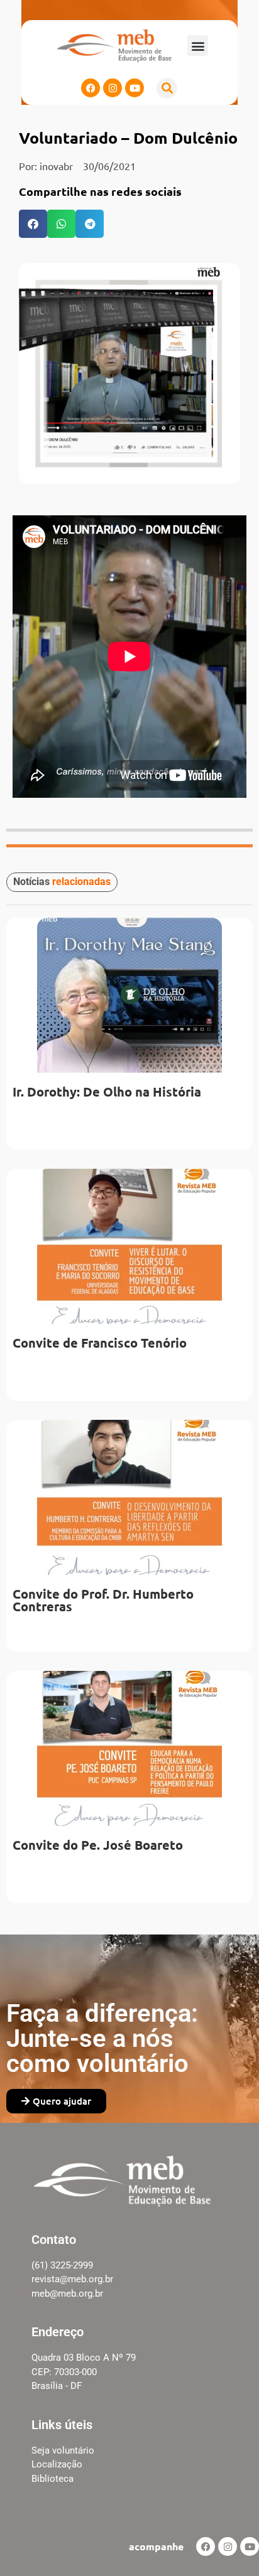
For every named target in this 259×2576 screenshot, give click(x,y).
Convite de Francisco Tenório (100, 1343)
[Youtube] (135, 88)
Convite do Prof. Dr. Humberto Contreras (103, 1600)
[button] (198, 46)
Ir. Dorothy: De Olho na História (107, 1092)
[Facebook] (91, 88)
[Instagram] (113, 88)
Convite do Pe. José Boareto (98, 1845)
